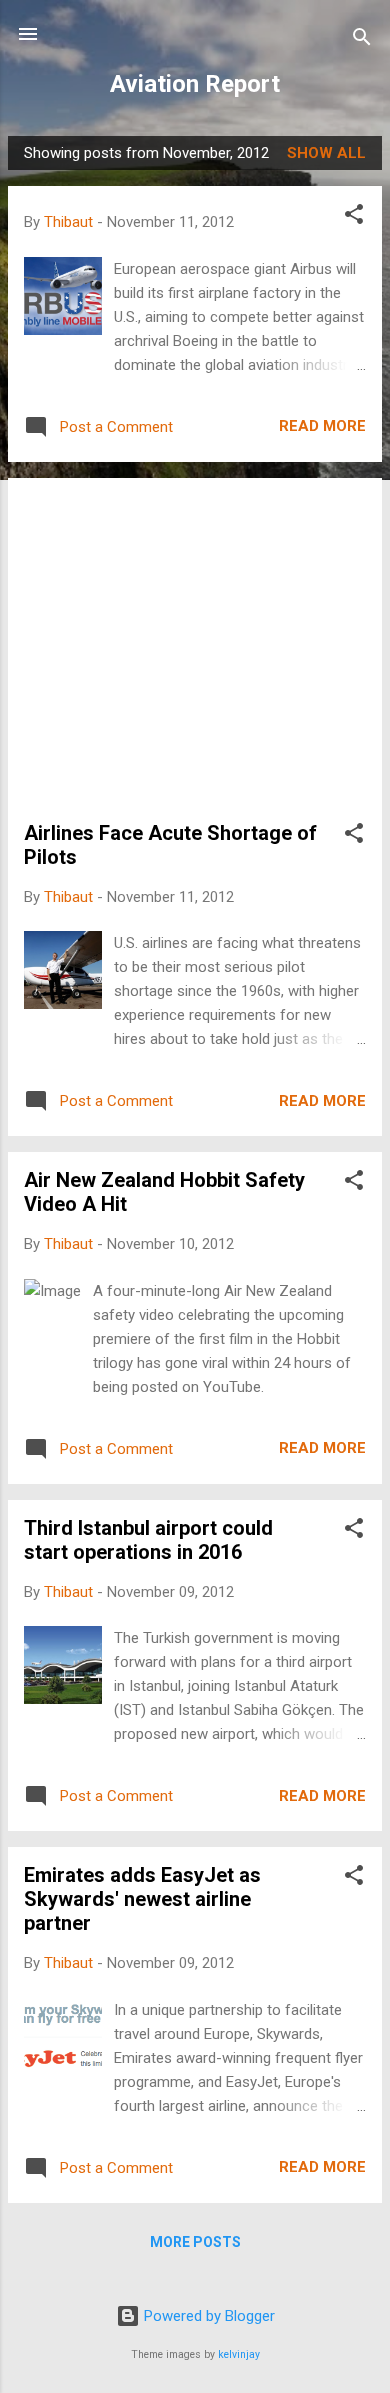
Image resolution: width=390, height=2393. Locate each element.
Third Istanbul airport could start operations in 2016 (148, 1540)
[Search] (362, 40)
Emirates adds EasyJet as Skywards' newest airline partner (142, 1899)
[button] (354, 217)
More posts (195, 2242)
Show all (326, 153)
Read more (322, 426)
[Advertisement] (195, 657)
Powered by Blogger (207, 2316)
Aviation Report (195, 84)
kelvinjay (239, 2354)
